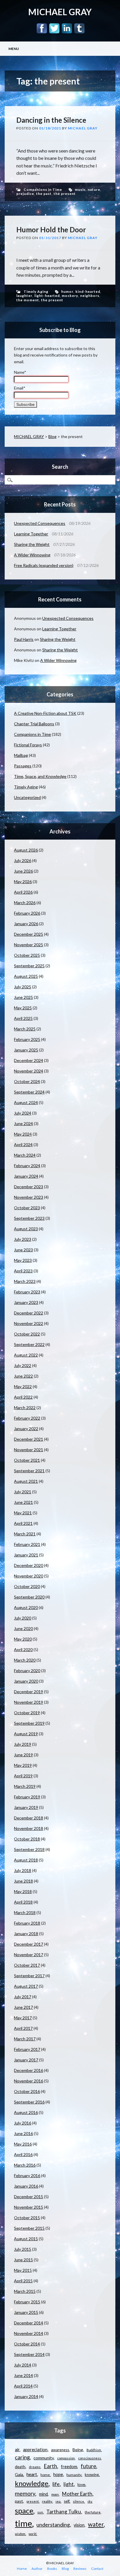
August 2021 (26, 1481)
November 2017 (29, 1955)
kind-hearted (88, 291)
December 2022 (29, 1313)
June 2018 (23, 1881)
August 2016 (26, 2112)
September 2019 (29, 1723)
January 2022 (26, 1429)
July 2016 (23, 2123)
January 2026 (26, 924)
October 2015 (27, 2218)
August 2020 (26, 1607)
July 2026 (23, 860)
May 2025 (23, 1008)
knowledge (32, 2483)
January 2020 (26, 1681)
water (96, 2524)
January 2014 (26, 2396)
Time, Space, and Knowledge (40, 776)
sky (90, 2501)
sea (58, 2501)
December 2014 (29, 2323)
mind (43, 2494)
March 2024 (25, 1155)
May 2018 (23, 1891)
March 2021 (25, 1534)
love (81, 2484)
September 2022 (29, 1344)
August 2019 (26, 1734)
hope (58, 2474)
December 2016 (29, 2070)
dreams (35, 2467)
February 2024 (27, 1166)
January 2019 (26, 1807)
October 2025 (27, 955)
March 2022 (25, 1408)
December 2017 (29, 1944)
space (24, 2511)
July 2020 (23, 1618)
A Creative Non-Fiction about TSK (45, 713)
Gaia (19, 2474)
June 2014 (23, 2375)
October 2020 (27, 1586)
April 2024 (23, 1145)
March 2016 (25, 2165)
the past (44, 194)
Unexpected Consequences (40, 523)
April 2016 (23, 2154)
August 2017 (26, 1986)
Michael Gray (83, 128)
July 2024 (23, 1113)
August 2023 (26, 1229)
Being (78, 2450)
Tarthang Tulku (64, 2512)
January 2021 (26, 1555)
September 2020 (29, 1597)
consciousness (90, 2458)
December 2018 (29, 1818)
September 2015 (29, 2228)
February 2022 (27, 1418)
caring (22, 2457)
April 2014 (23, 2386)
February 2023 (27, 1292)
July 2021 (23, 1492)
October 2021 (27, 1460)
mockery (70, 296)
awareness (60, 2450)
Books (52, 2569)
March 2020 (25, 1660)
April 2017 (23, 2028)
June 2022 (23, 1376)
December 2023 (29, 1187)
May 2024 (23, 1134)
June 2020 (23, 1628)
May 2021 (23, 1513)
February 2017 (27, 2049)
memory (25, 2493)
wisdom (20, 2534)
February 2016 (27, 2175)
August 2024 (26, 1102)
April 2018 (23, 1902)
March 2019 (25, 1786)
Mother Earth (77, 2494)
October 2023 (27, 1208)
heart (32, 2474)
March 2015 (25, 2291)
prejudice (25, 194)
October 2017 (27, 1965)
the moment (28, 300)
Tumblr (79, 28)
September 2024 (29, 1092)
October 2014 (27, 2344)
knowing (92, 2475)
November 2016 (29, 2081)
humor (67, 291)
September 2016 (29, 2102)
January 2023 (26, 1302)
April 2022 (23, 1397)
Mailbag (21, 755)
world (32, 2534)
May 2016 (23, 2144)
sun (40, 2512)
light (69, 2484)
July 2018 (23, 1870)
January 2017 (26, 2060)
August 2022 (26, 1355)
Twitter (54, 28)
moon (55, 2494)
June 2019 (23, 1755)
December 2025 (29, 934)
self (67, 2501)
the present (65, 194)
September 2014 (29, 2354)
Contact (97, 2569)
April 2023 (23, 1271)
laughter (24, 296)
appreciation (35, 2449)
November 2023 (29, 1197)
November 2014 (29, 2333)
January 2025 (26, 1050)
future (88, 2466)
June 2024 (23, 1123)
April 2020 (23, 1649)
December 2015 (29, 2197)
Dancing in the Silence (51, 120)
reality (47, 2501)
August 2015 (26, 2239)
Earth (50, 2466)
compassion (66, 2458)
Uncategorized (27, 797)
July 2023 (23, 1239)
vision (79, 2525)
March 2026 (25, 903)
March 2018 (25, 1912)
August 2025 (26, 976)
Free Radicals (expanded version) (44, 565)
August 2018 (26, 1860)
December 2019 (29, 1692)
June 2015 (23, 2260)
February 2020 (27, 1671)
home (45, 2475)
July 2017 (23, 1997)
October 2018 (27, 1839)
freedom (69, 2467)
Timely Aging (36, 291)
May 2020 (23, 1639)
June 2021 (23, 1502)
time (23, 2523)
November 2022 (29, 1323)
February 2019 (27, 1797)
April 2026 (23, 892)
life (56, 2484)
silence (78, 2501)
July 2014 (23, 2365)
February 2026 (27, 913)
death (20, 2467)
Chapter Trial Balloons (34, 724)
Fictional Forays (28, 745)
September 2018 (29, 1849)
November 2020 (29, 1576)
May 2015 (23, 2270)
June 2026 (23, 871)
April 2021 (23, 1523)
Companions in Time (43, 190)
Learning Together (31, 534)
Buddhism (94, 2450)
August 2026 (26, 850)
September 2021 (29, 1471)
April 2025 (23, 1018)
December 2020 (29, 1565)
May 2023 (23, 1260)
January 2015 (26, 2312)
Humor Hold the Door (51, 230)
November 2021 (29, 1450)
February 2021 (27, 1544)
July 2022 (23, 1365)
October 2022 (27, 1334)
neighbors (90, 296)
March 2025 (25, 1029)
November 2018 (29, 1828)
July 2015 (23, 2249)
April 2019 (23, 1776)
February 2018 (27, 1923)
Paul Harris (24, 639)
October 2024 (27, 1081)
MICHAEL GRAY (60, 12)
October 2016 (27, 2091)
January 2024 (26, 1176)
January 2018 (26, 1934)
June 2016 (23, 2133)
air (17, 2450)
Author (37, 2569)
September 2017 (29, 1976)
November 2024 (29, 1071)
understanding (53, 2525)
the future (93, 2512)
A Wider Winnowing (32, 555)
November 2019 (29, 1702)
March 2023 (25, 1281)
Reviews (80, 2569)
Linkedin (67, 28)
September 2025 (29, 966)
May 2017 (23, 2018)
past (19, 2501)
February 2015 (27, 2302)
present (33, 2501)
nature (94, 190)
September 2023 (29, 1218)
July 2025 (23, 987)
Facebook (42, 28)
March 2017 (25, 2039)
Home (22, 2569)
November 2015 (29, 2207)
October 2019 (27, 1713)
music (80, 190)
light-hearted (47, 296)
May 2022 (23, 1386)
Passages (23, 766)
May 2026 (23, 882)
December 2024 (29, 1060)
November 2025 (29, 945)
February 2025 (27, 1039)
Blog (52, 436)
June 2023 (23, 1250)
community (44, 2458)
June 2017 (23, 2007)
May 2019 (23, 1765)
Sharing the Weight (32, 544)
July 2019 (23, 1744)
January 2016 (26, 2186)
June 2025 (23, 997)
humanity (74, 2475)
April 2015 (23, 2281)
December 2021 (29, 1439)
